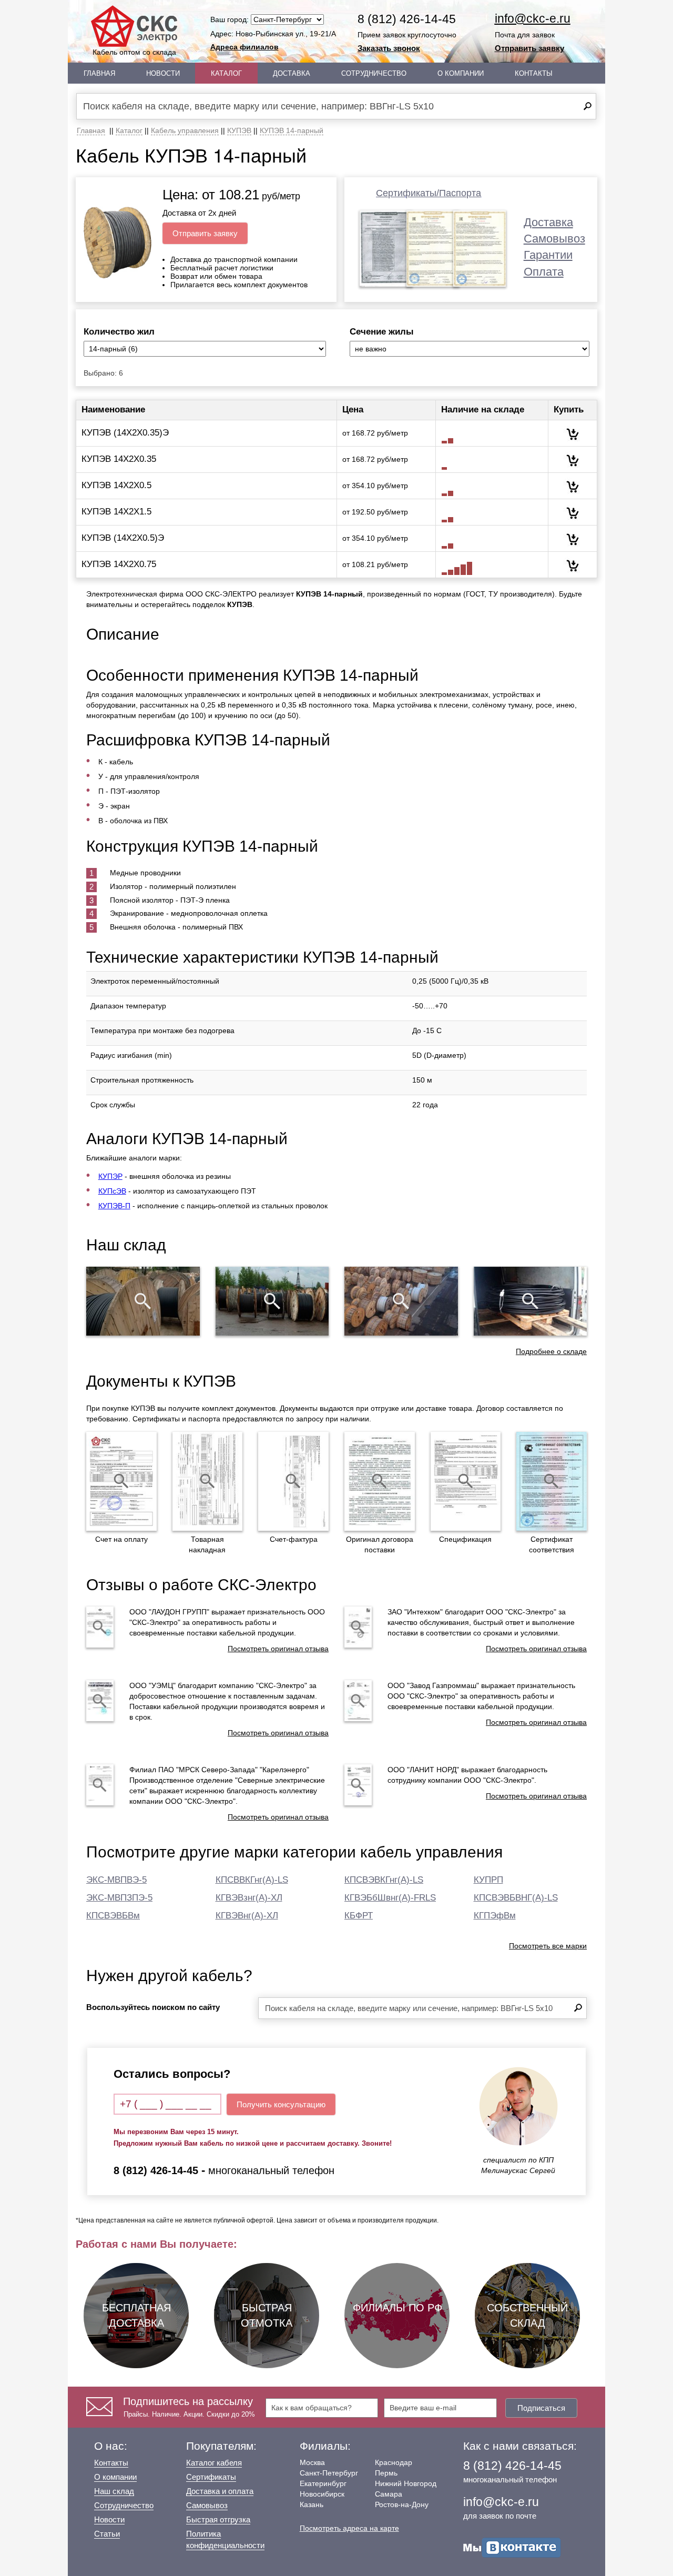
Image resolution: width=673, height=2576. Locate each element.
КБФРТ (359, 1916)
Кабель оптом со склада (134, 52)
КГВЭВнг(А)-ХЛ (247, 1916)
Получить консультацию (281, 2104)
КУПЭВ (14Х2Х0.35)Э (125, 433)
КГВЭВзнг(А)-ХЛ (249, 1898)
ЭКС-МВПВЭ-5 (116, 1880)
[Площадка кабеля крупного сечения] (401, 1301)
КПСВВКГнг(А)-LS (252, 1880)
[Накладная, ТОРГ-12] (208, 1481)
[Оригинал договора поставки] (380, 1481)
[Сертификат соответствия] (552, 1481)
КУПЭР (110, 1176)
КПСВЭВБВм (113, 1916)
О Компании (461, 73)
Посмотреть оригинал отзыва (278, 1649)
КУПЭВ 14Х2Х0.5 (116, 485)
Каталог (226, 73)
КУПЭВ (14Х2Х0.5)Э (123, 538)
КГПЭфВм (495, 1916)
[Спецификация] (466, 1481)
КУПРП (488, 1880)
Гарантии (548, 255)
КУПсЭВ (112, 1191)
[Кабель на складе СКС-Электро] (272, 1301)
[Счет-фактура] (293, 1481)
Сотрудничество (374, 73)
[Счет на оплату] (121, 1481)
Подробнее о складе (551, 1351)
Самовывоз (554, 239)
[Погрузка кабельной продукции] (531, 1301)
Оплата (544, 272)
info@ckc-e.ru (533, 18)
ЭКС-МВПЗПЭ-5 (119, 1898)
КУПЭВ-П (114, 1206)
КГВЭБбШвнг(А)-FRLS (390, 1898)
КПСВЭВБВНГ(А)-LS (516, 1898)
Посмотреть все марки (548, 1946)
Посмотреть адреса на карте (349, 2528)
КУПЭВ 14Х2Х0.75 (119, 564)
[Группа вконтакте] (512, 2547)
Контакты (534, 73)
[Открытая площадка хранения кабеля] (143, 1301)
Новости (163, 73)
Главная (99, 73)
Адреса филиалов (244, 47)
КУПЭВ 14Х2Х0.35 (119, 459)
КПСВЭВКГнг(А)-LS (384, 1880)
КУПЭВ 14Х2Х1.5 (116, 512)
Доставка (292, 73)
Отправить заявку (529, 48)
